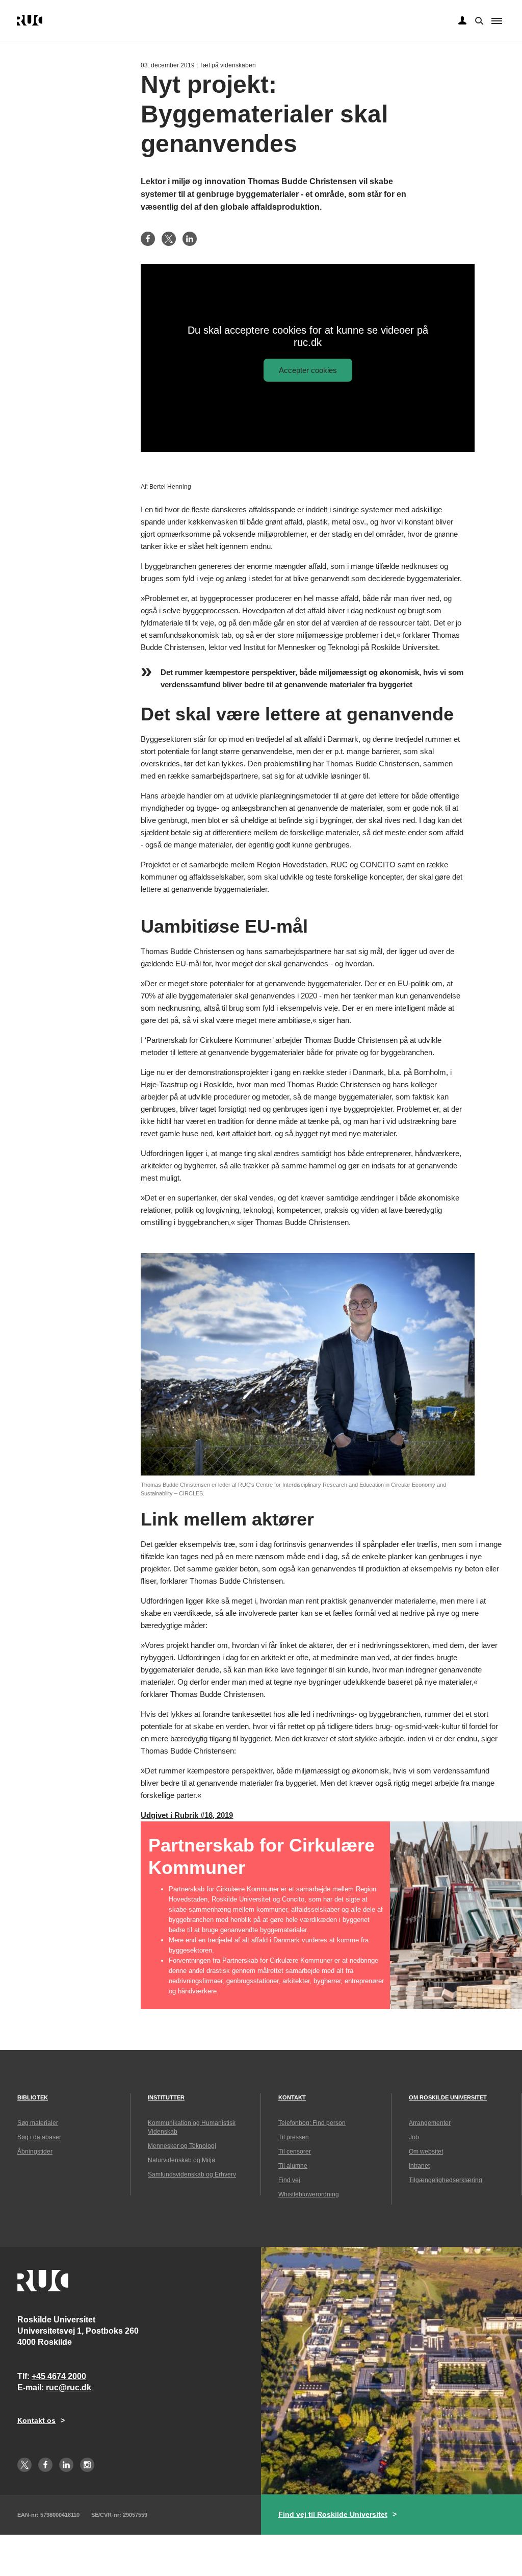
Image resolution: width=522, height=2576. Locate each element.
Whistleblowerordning (309, 2194)
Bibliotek (33, 2097)
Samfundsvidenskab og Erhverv (192, 2174)
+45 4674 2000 (59, 2376)
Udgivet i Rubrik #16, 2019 (187, 1815)
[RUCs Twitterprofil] (24, 2465)
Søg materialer (38, 2123)
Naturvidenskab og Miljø (181, 2160)
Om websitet (426, 2152)
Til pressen (294, 2137)
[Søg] (478, 20)
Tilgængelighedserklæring (446, 2180)
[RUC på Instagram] (87, 2465)
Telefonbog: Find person (312, 2123)
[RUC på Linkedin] (66, 2465)
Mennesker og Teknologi (182, 2146)
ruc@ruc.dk (69, 2387)
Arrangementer (430, 2123)
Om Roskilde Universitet (448, 2097)
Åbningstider (35, 2152)
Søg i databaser (39, 2137)
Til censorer (295, 2152)
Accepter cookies (308, 370)
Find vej (289, 2180)
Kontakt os (36, 2420)
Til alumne (293, 2166)
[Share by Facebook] (148, 239)
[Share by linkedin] (190, 239)
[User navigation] (462, 21)
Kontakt (292, 2097)
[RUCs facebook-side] (45, 2465)
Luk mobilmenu (497, 21)
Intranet (419, 2166)
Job (414, 2137)
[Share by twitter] (169, 239)
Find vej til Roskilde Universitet (333, 2514)
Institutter (166, 2097)
